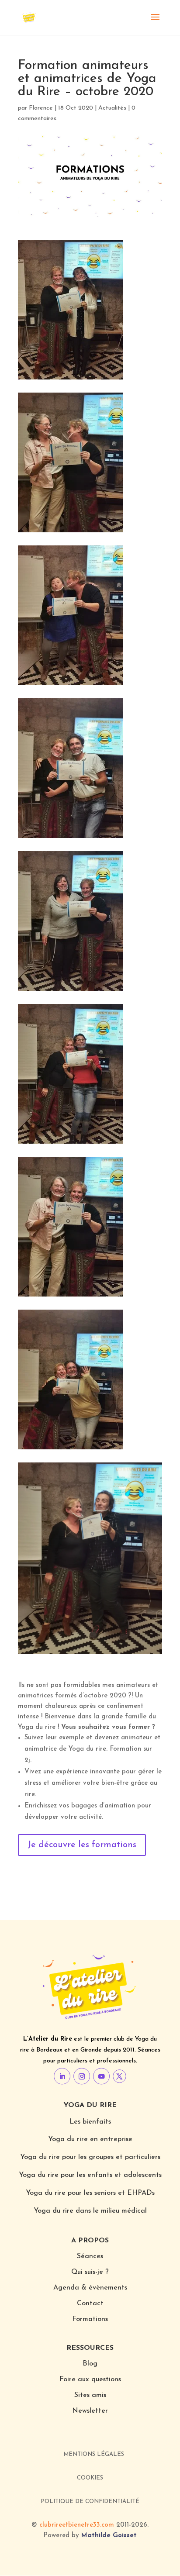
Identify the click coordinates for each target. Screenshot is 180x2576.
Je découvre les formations (82, 1845)
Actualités (112, 108)
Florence (41, 108)
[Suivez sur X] (119, 2076)
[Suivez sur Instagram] (82, 2076)
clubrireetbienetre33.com (77, 2525)
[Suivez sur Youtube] (101, 2076)
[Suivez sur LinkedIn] (62, 2076)
